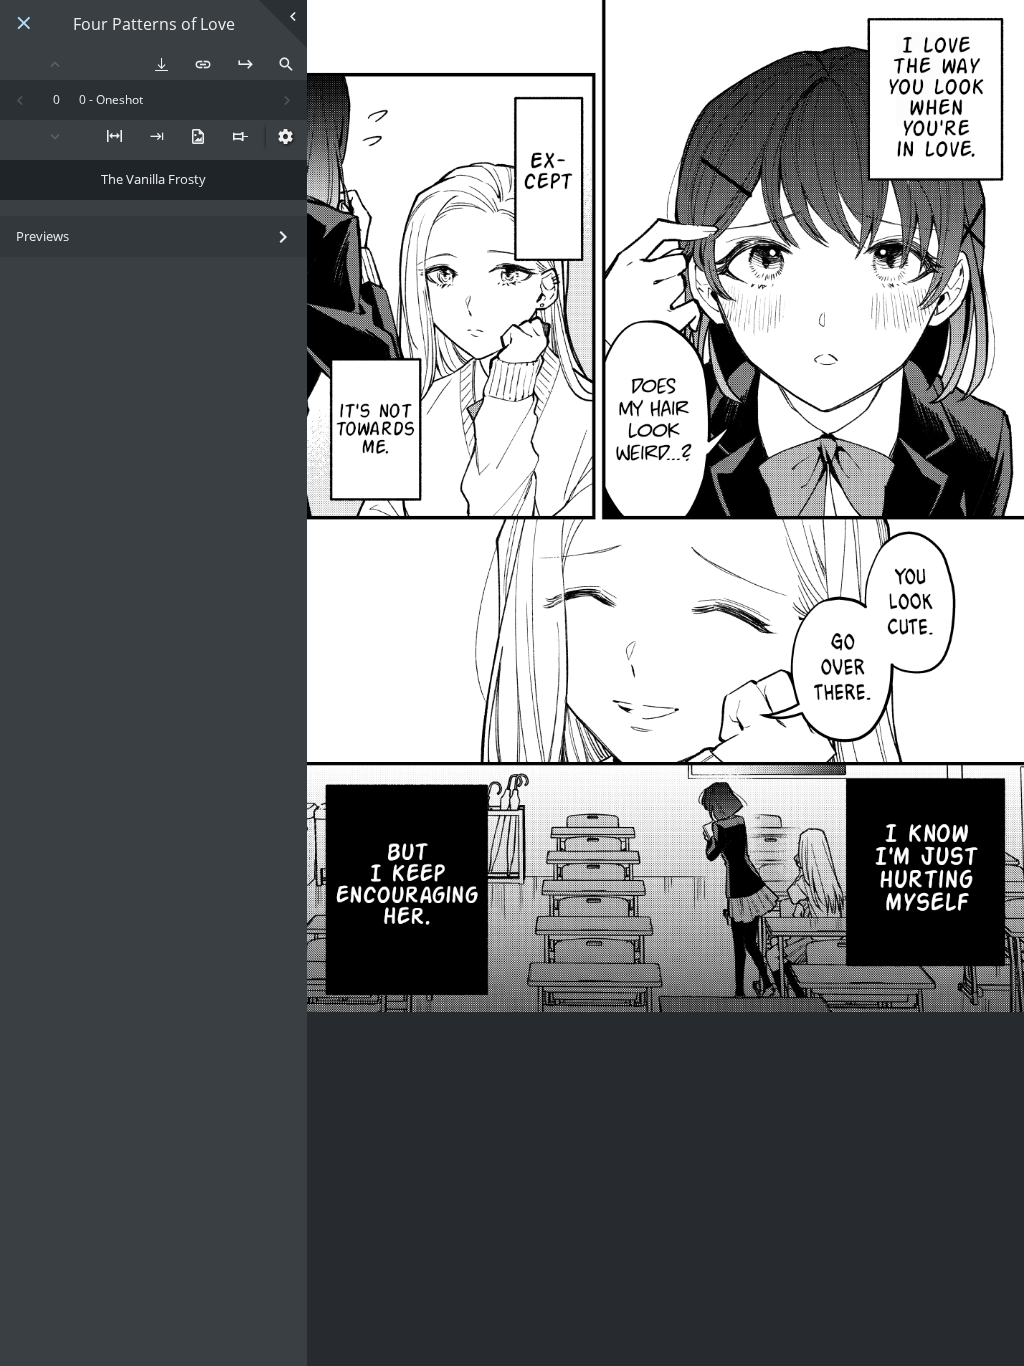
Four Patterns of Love (154, 24)
